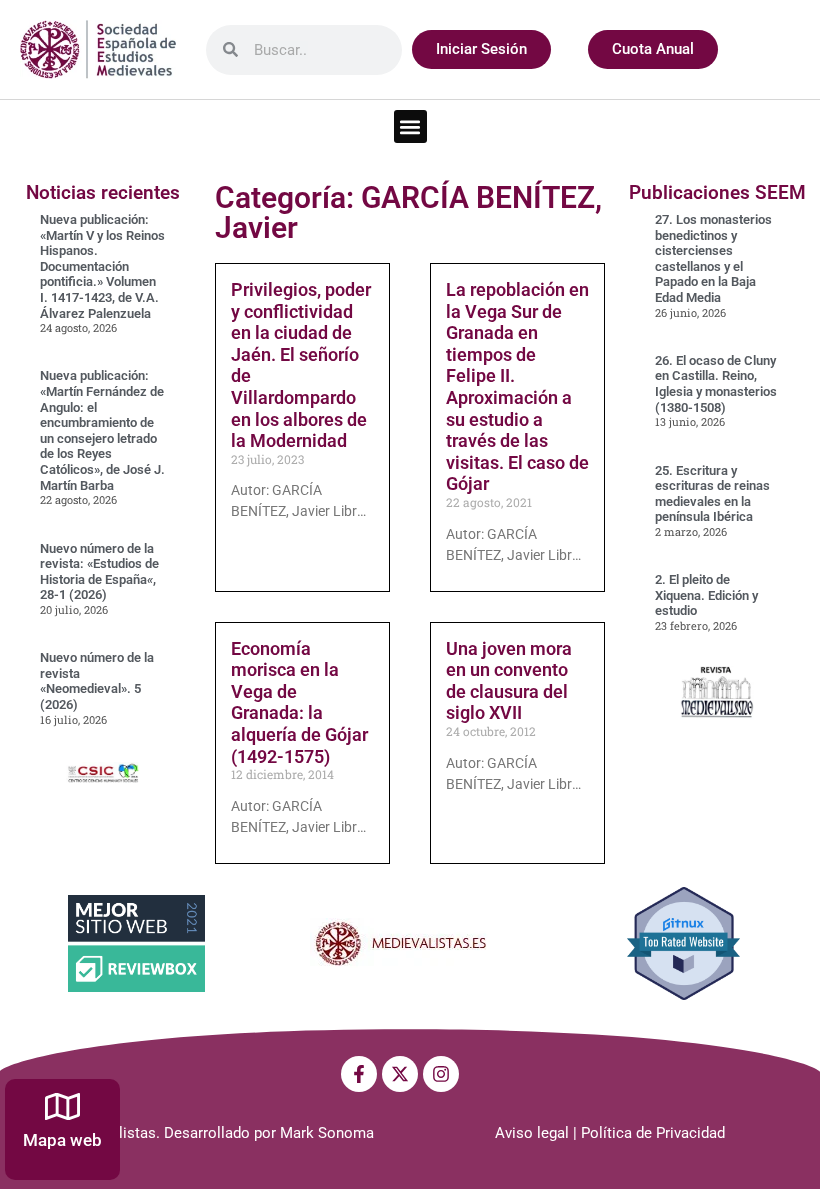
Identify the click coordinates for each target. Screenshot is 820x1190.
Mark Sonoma (327, 1133)
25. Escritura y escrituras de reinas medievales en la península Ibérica (712, 494)
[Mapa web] (62, 1106)
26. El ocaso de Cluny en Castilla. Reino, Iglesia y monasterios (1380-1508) (716, 384)
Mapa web (62, 1140)
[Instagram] (441, 1074)
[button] (410, 126)
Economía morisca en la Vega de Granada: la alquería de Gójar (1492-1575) (299, 702)
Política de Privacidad (653, 1133)
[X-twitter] (400, 1074)
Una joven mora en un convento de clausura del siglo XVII (509, 681)
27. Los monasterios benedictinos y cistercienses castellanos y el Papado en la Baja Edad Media (713, 258)
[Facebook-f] (359, 1074)
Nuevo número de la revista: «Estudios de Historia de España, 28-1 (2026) (99, 572)
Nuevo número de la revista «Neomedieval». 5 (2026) (97, 681)
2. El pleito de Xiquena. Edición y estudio (706, 595)
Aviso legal (532, 1133)
